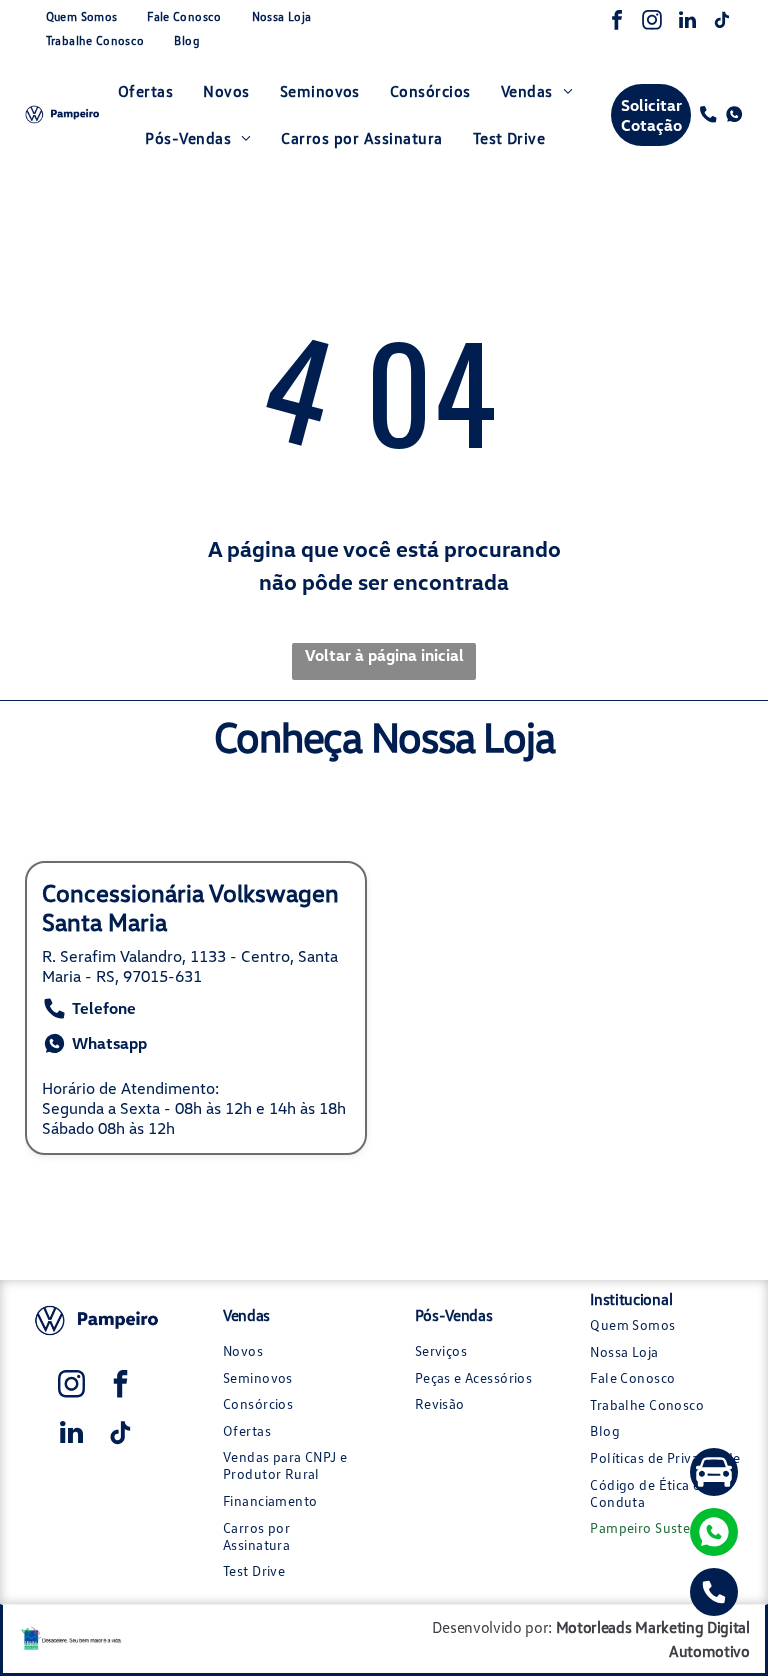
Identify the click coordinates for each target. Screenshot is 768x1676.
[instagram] (652, 22)
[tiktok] (722, 22)
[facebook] (617, 22)
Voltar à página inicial (384, 655)
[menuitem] (82, 17)
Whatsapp (109, 1043)
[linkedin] (687, 22)
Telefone (104, 1008)
